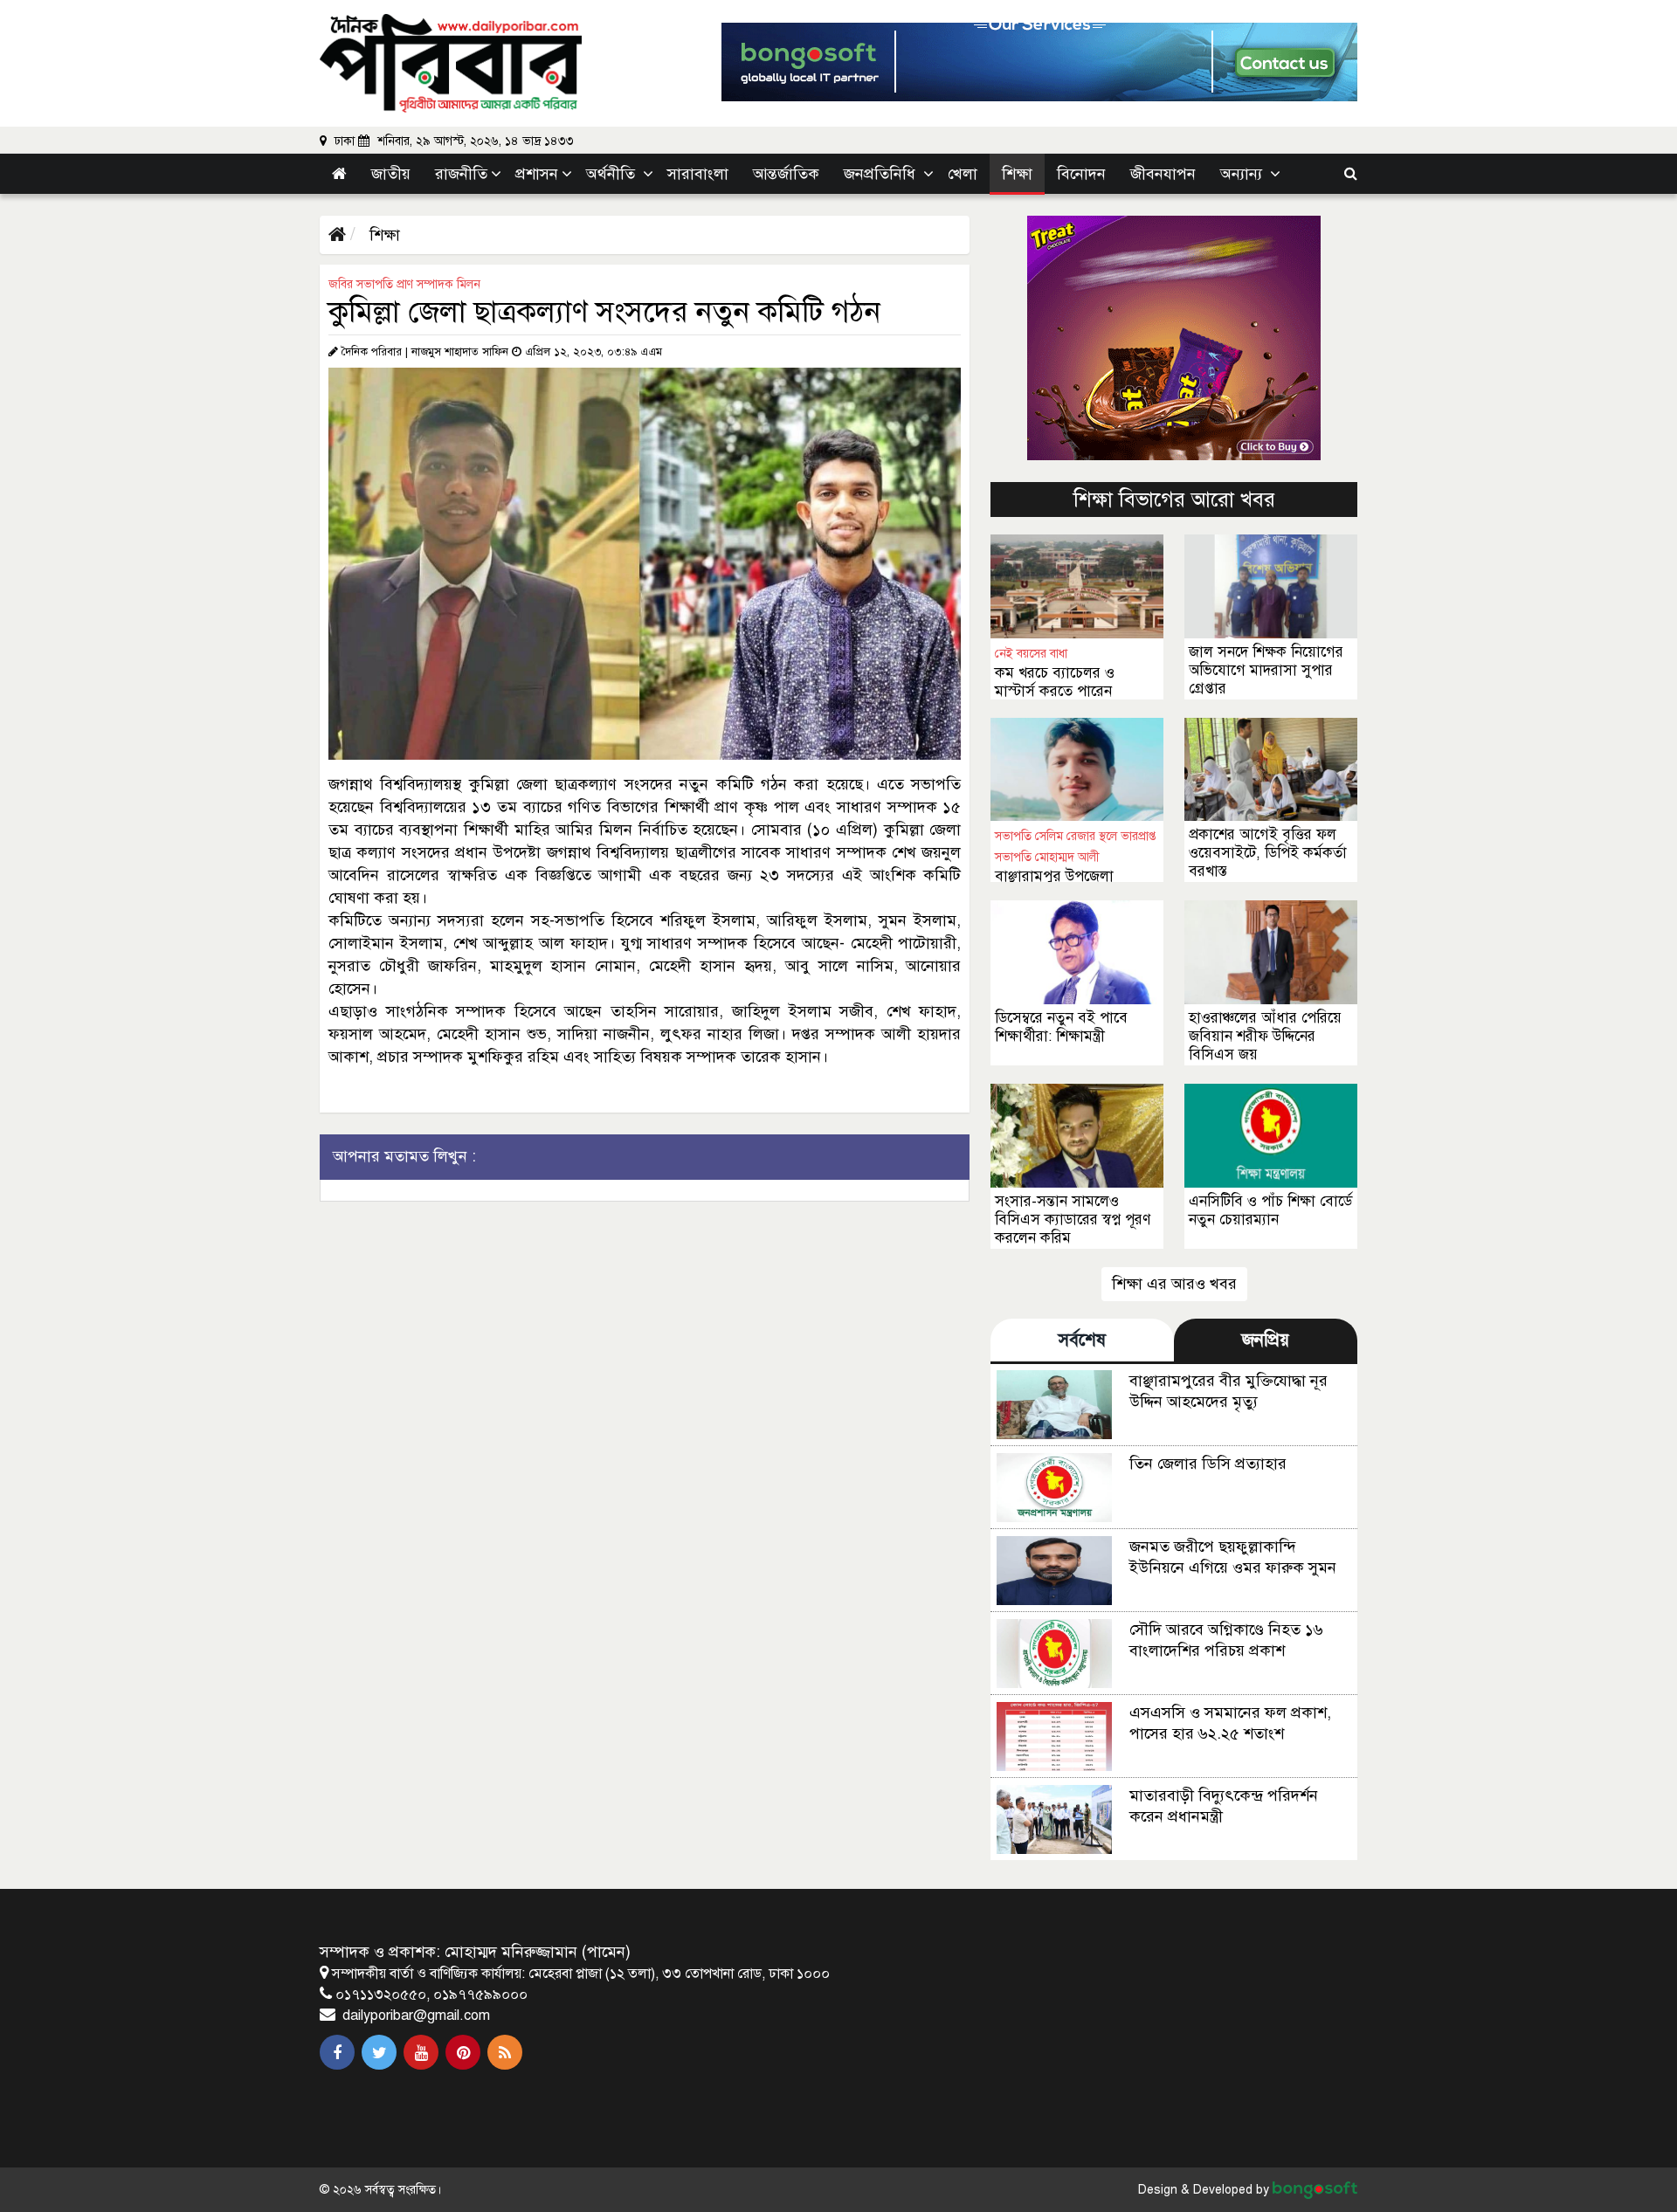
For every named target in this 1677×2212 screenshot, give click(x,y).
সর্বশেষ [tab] (1082, 1340)
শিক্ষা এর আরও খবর (1174, 1284)
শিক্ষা (383, 235)
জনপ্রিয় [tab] (1266, 1340)
